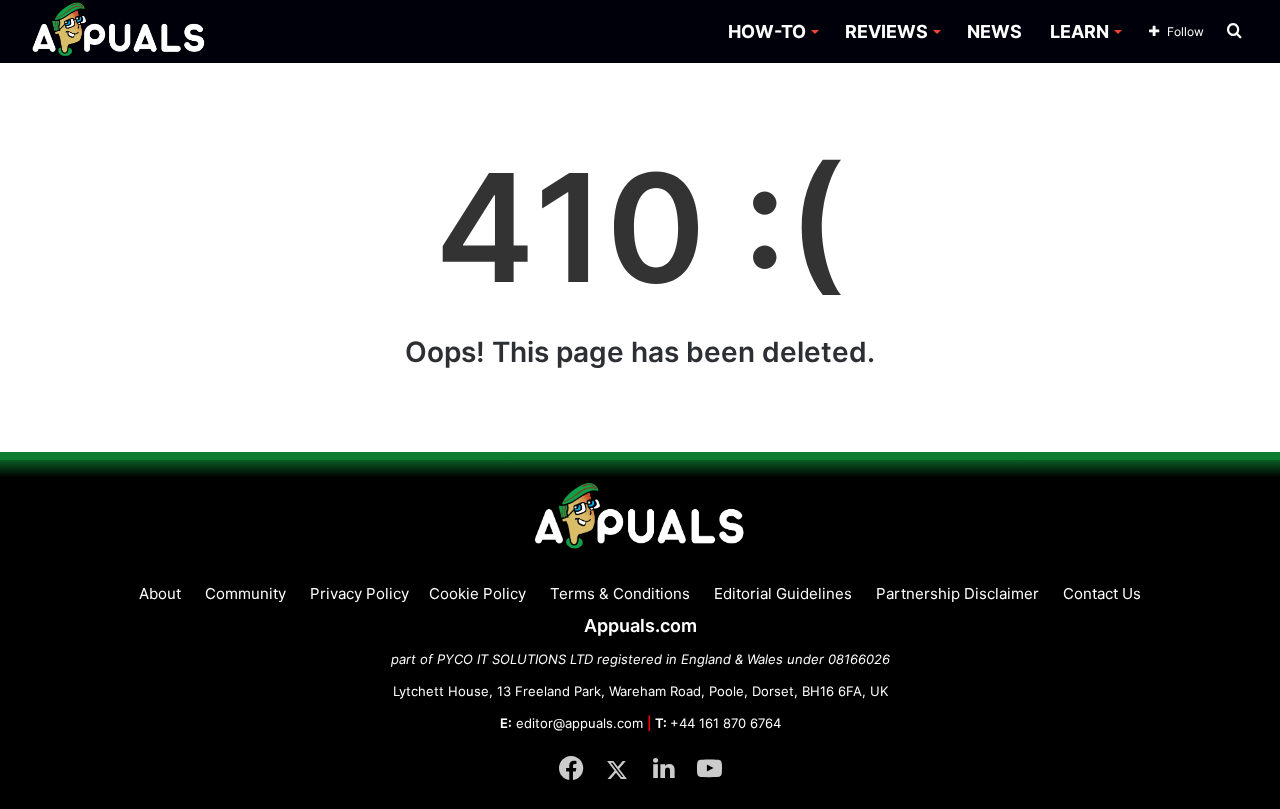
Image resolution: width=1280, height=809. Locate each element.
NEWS (994, 31)
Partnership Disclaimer (957, 593)
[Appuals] (119, 31)
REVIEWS (886, 31)
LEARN (1079, 31)
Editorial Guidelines (783, 593)
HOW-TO (767, 31)
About (160, 593)
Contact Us (1102, 593)
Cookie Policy (477, 593)
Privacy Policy (359, 593)
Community (245, 593)
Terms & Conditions (620, 593)
